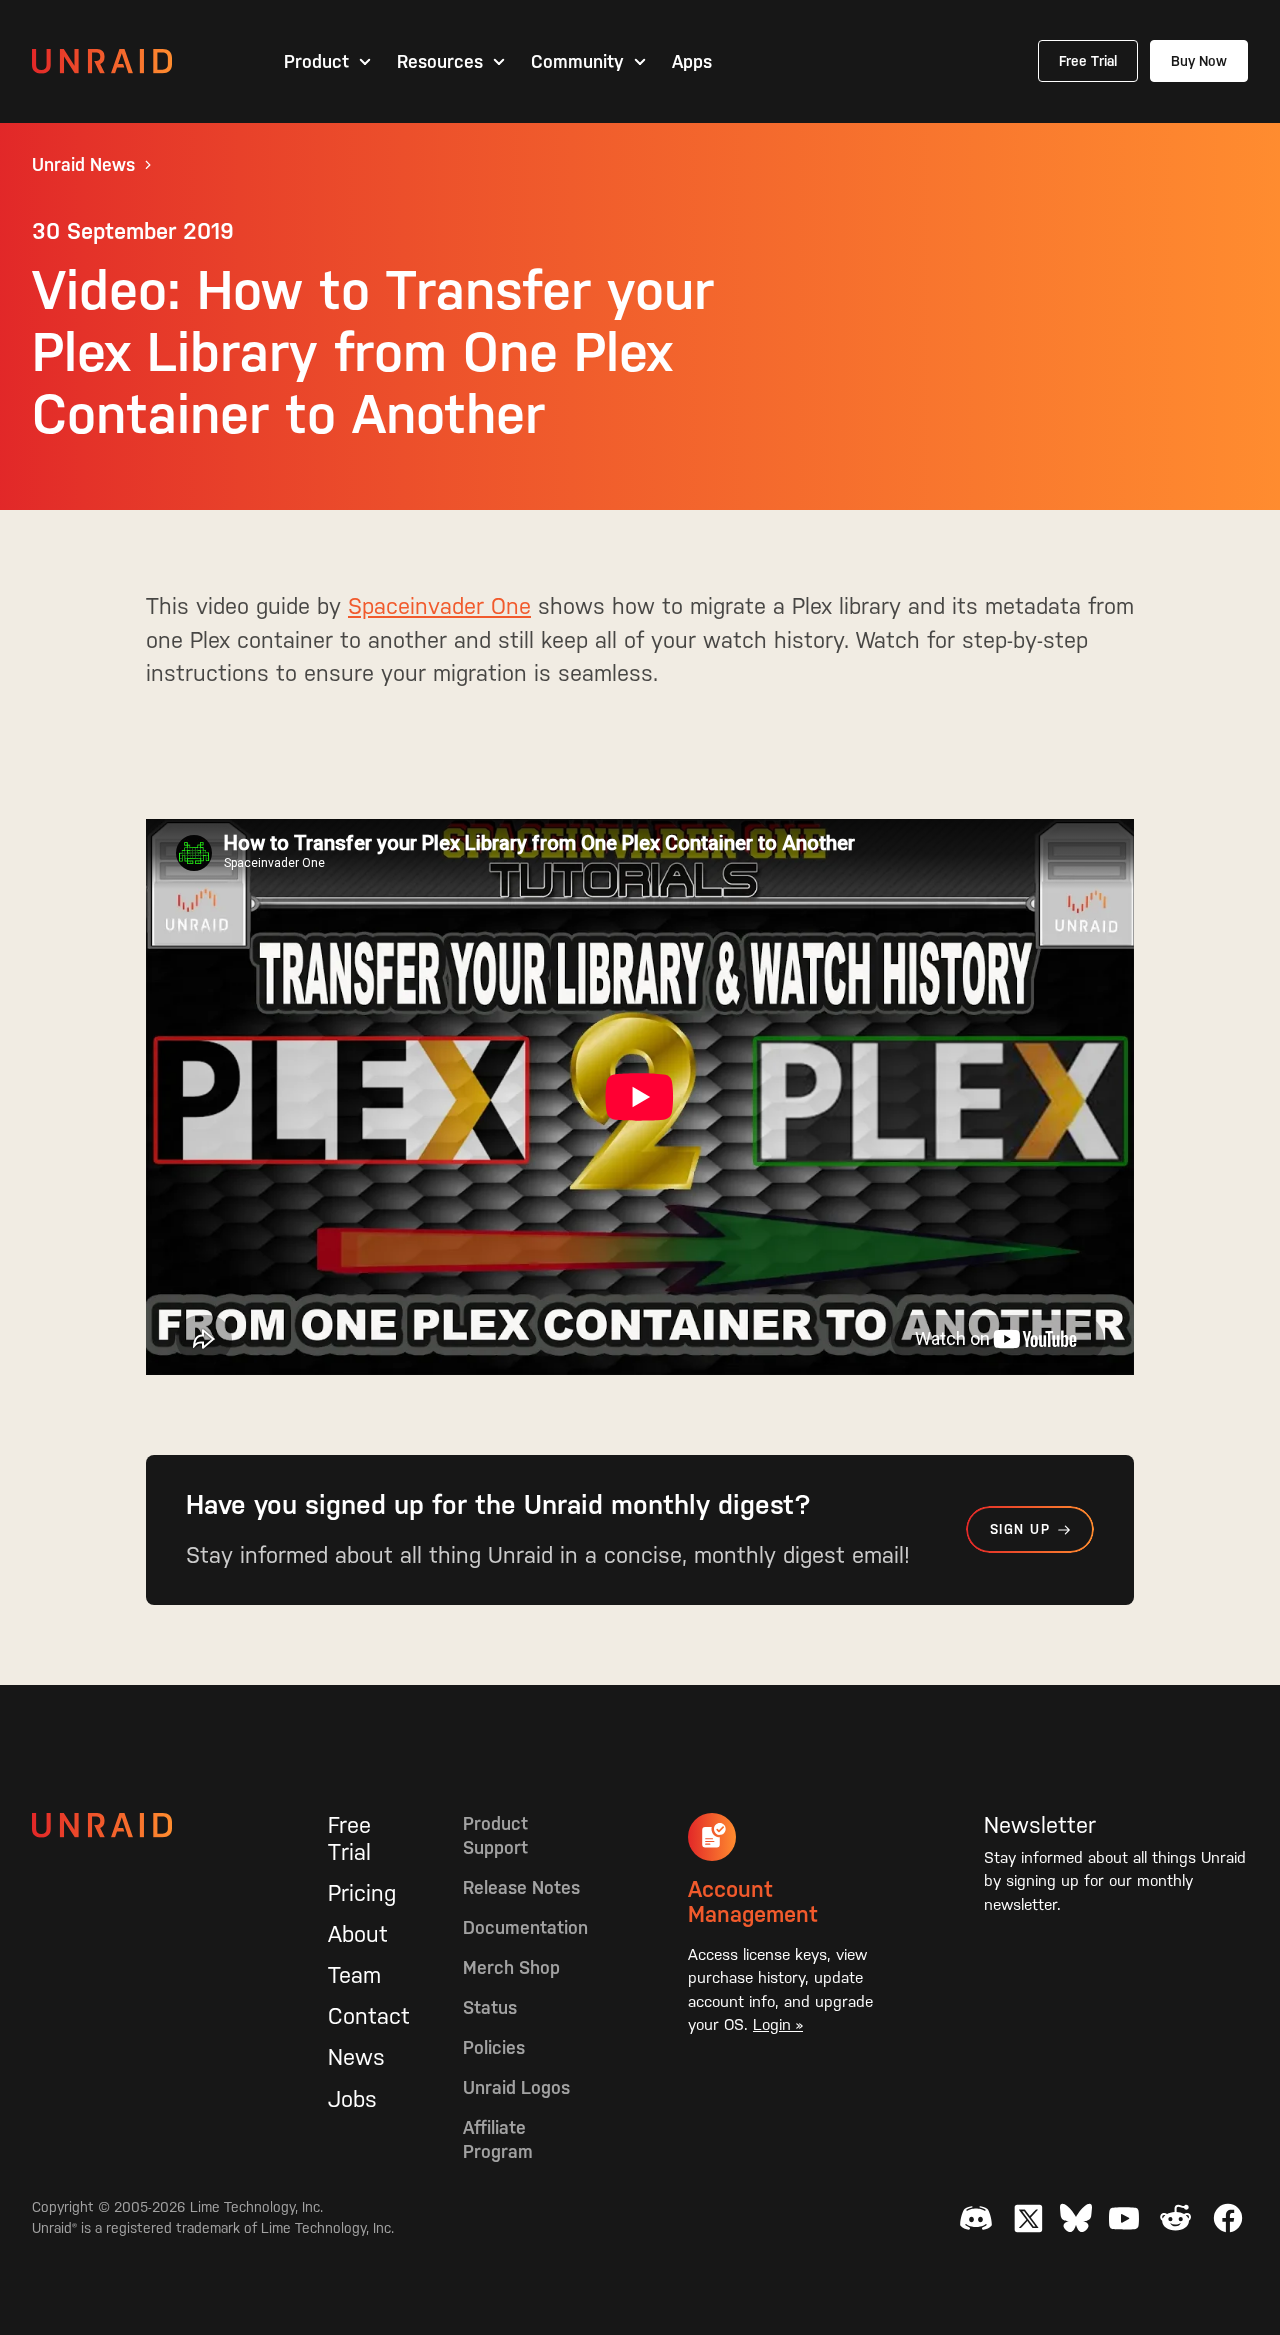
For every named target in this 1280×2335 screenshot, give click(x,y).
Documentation (525, 1927)
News (356, 2057)
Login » (778, 2024)
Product (316, 62)
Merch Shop (511, 1967)
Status (490, 2007)
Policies (494, 2047)
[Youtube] (1124, 2218)
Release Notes (521, 1887)
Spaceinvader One (439, 606)
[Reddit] (1176, 2218)
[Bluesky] (1076, 2218)
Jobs (352, 2099)
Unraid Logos (516, 2087)
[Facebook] (1228, 2218)
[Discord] (976, 2218)
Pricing (362, 1893)
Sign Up (1020, 1529)
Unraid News (83, 165)
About (358, 1934)
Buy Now (1199, 61)
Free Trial (1088, 61)
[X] (1028, 2218)
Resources (440, 62)
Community (577, 62)
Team (354, 1975)
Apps (692, 62)
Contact (369, 2016)
